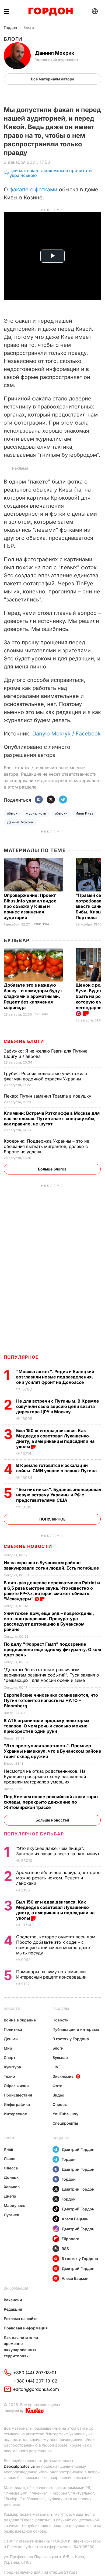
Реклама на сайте (21, 2319)
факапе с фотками (33, 189)
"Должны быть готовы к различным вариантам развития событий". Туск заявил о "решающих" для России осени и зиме (51, 1675)
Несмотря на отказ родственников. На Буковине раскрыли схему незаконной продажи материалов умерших (45, 1776)
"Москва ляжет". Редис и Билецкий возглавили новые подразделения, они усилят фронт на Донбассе (55, 1377)
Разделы (61, 2009)
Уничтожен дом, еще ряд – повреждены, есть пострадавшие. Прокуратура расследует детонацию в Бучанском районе (49, 1621)
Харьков (12, 2187)
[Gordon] (50, 12)
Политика (41, 924)
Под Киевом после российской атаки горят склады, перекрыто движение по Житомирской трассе (51, 1802)
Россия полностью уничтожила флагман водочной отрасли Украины (45, 1076)
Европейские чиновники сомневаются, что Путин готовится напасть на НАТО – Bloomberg (51, 1700)
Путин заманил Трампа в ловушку (48, 1096)
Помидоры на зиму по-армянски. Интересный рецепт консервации (52, 1974)
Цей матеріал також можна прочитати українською (51, 173)
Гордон (10, 27)
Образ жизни (16, 2086)
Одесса (11, 2168)
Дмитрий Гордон (78, 2149)
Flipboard (71, 2239)
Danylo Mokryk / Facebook (66, 734)
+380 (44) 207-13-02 (35, 2381)
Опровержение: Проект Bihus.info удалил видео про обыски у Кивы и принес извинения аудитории (30, 906)
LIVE (57, 2067)
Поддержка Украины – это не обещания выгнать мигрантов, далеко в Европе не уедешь (46, 1146)
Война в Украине (20, 2020)
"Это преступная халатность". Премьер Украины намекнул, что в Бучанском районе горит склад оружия (52, 1751)
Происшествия (18, 2095)
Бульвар (17, 940)
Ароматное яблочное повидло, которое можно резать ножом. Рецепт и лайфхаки (58, 1878)
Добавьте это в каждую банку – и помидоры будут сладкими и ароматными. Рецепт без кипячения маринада (33, 996)
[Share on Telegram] (63, 800)
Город (10, 2138)
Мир (8, 2048)
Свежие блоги (24, 1041)
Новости (12, 2009)
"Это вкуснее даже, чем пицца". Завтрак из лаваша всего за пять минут (58, 1851)
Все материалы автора (53, 79)
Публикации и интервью (76, 2029)
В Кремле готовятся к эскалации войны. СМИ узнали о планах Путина (57, 1468)
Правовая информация (26, 2328)
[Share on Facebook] (39, 800)
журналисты (36, 813)
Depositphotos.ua (19, 2466)
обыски (61, 813)
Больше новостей (52, 1820)
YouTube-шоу (65, 2114)
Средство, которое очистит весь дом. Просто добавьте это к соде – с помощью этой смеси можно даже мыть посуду (56, 1945)
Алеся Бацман (75, 2219)
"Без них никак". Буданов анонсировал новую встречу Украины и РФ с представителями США (59, 1495)
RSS (65, 2249)
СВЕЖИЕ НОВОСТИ (28, 1546)
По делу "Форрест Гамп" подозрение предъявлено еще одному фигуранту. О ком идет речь (52, 1649)
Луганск (11, 2215)
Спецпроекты (65, 2123)
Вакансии (13, 2300)
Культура (12, 2067)
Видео (58, 2095)
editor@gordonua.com (36, 2389)
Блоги (29, 27)
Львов (10, 2159)
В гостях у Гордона (71, 2039)
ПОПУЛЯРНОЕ (21, 1357)
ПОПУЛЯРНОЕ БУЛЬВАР (34, 1834)
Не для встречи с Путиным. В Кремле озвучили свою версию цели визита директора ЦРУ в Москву (58, 1406)
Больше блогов (52, 1169)
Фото (57, 2086)
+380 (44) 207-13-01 (35, 2373)
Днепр (10, 2196)
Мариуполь (15, 2205)
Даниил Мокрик (20, 822)
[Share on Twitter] (51, 800)
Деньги (11, 2039)
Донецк (11, 2177)
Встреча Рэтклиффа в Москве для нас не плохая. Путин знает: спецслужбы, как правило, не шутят (52, 1118)
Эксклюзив (63, 2076)
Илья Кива (85, 813)
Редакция (13, 2309)
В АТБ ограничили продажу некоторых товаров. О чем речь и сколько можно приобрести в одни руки (47, 1726)
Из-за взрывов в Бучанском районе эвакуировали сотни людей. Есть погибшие (52, 1565)
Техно (9, 2076)
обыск (12, 813)
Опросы (60, 2104)
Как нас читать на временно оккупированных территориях (21, 2347)
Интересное (15, 2114)
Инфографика (17, 2104)
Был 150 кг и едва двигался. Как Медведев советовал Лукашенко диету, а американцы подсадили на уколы (55, 1438)
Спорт (10, 2058)
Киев (8, 2149)
